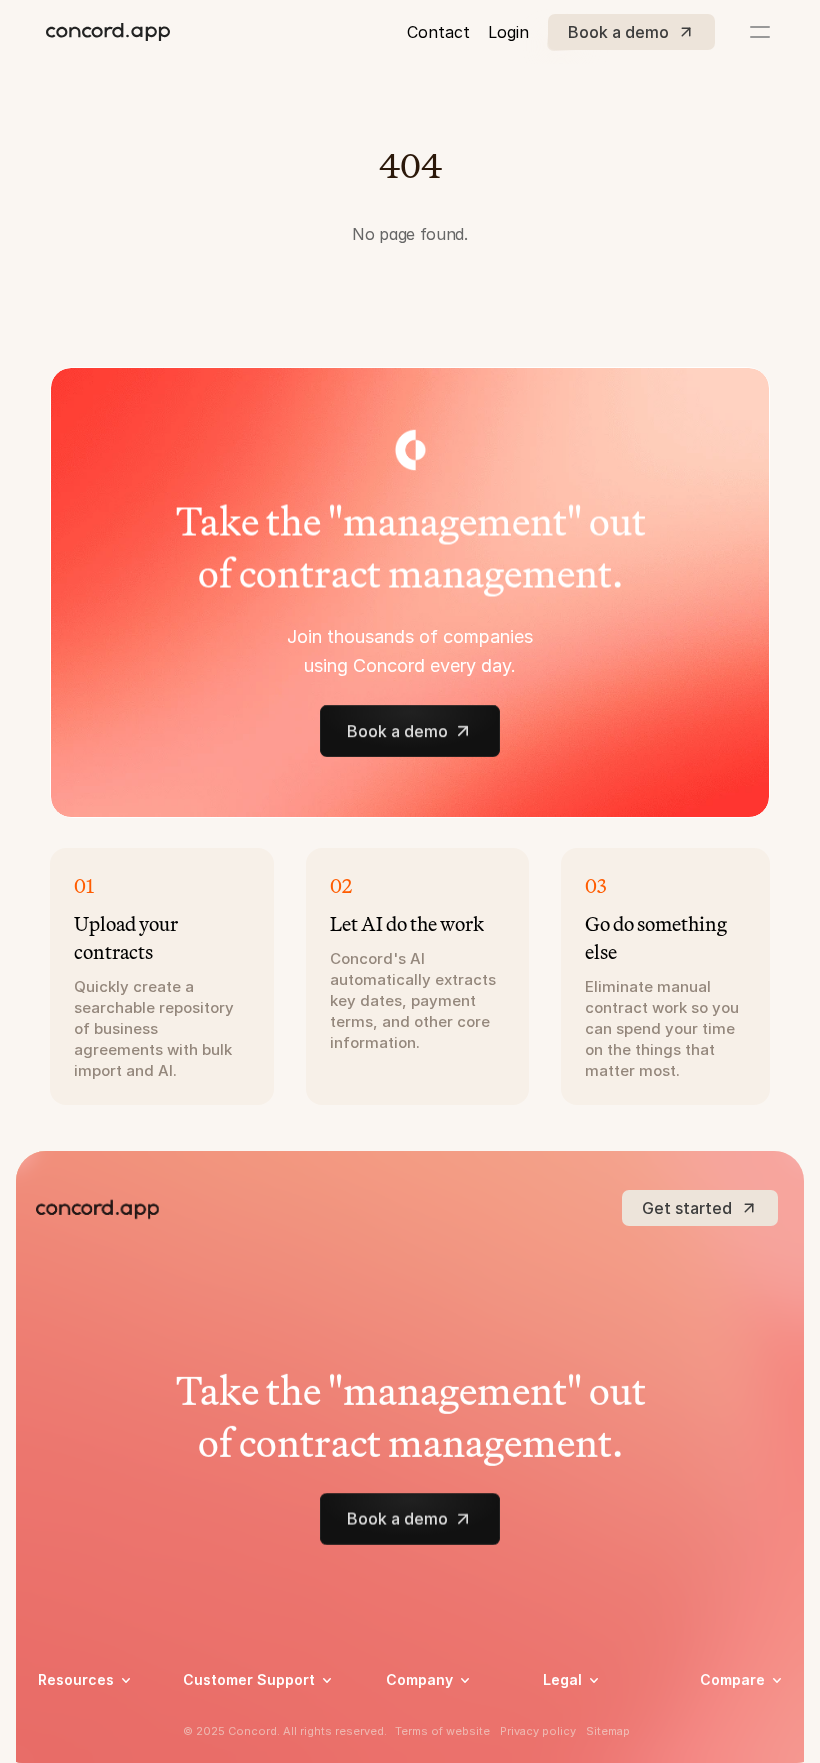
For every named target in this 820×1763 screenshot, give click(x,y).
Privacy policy (538, 1731)
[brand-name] (108, 32)
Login (508, 32)
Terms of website (442, 1731)
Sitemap (608, 1731)
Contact (438, 32)
